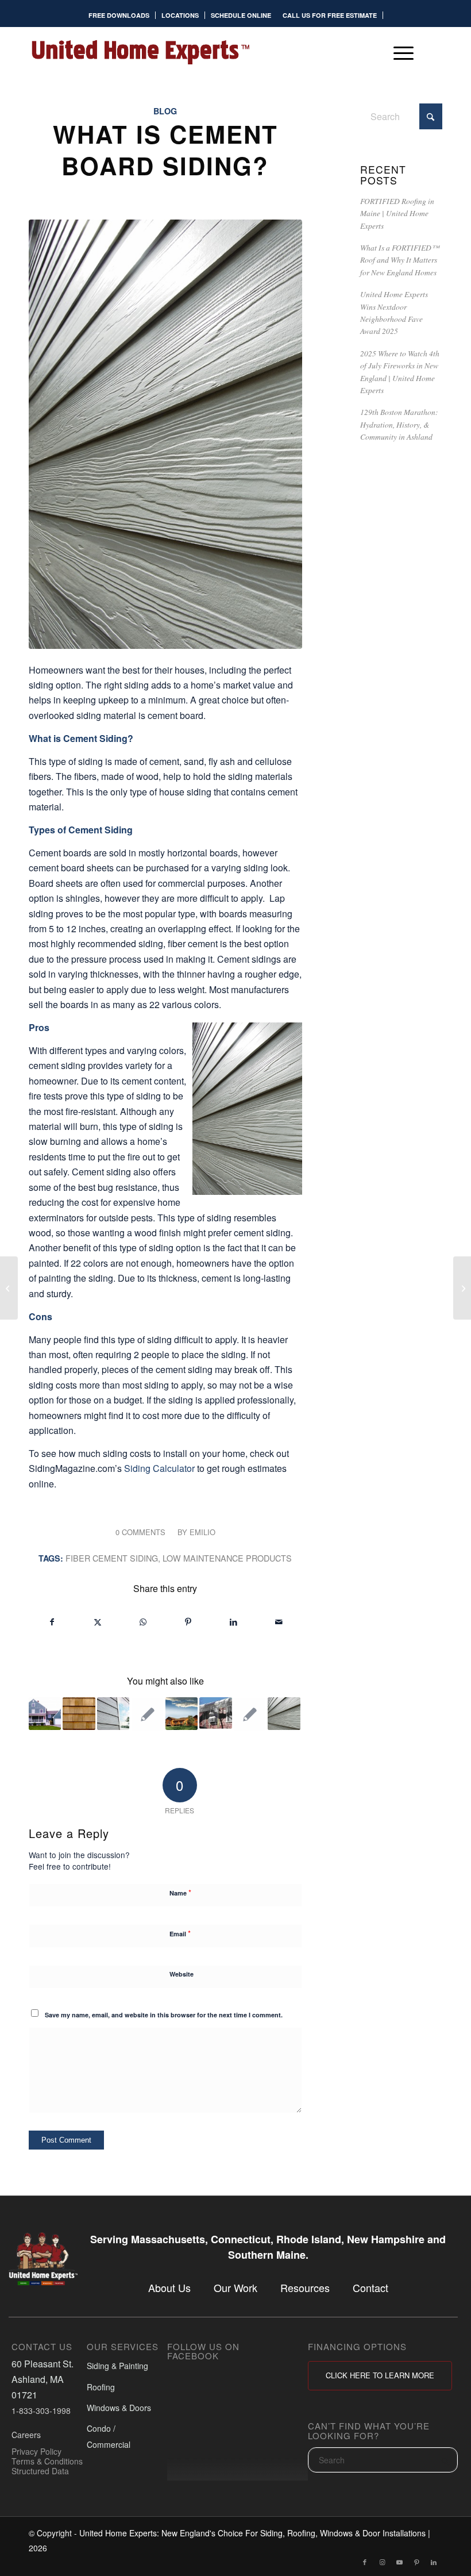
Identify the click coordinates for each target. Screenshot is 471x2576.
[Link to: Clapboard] (147, 1714)
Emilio (202, 1532)
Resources (305, 2287)
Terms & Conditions (47, 2461)
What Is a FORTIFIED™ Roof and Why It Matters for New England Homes (400, 260)
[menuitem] (119, 15)
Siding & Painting (117, 2366)
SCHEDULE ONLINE (241, 15)
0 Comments (140, 1532)
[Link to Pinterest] (416, 2562)
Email (180, 1933)
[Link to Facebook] (365, 2562)
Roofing (101, 2386)
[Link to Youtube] (399, 2562)
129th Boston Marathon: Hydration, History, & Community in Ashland (399, 424)
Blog (165, 111)
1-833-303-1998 (41, 2410)
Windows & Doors (119, 2408)
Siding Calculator (159, 1468)
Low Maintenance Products (227, 1558)
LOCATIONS (180, 15)
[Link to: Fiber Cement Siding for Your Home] (182, 1713)
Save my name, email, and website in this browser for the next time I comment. (164, 2015)
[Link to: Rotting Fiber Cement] (284, 1713)
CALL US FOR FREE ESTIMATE (330, 15)
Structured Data (40, 2470)
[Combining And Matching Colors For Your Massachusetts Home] (462, 1288)
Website (182, 1974)
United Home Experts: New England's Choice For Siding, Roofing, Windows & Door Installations (252, 2533)
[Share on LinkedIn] (234, 1622)
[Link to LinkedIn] (434, 2562)
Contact (370, 2287)
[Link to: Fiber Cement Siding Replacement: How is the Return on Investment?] (250, 1714)
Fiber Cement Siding (112, 1558)
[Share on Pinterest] (188, 1622)
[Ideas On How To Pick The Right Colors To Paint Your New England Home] (9, 1288)
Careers (26, 2435)
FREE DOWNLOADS (119, 15)
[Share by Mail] (279, 1622)
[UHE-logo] (140, 52)
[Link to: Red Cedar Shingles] (79, 1713)
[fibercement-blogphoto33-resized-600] (165, 434)
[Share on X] (98, 1622)
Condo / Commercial (109, 2436)
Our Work (235, 2287)
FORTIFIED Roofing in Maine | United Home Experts (397, 213)
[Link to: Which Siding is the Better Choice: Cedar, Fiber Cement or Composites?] (45, 1713)
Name (180, 1892)
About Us (169, 2287)
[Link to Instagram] (382, 2562)
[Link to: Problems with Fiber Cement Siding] (113, 1713)
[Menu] (398, 52)
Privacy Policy (36, 2451)
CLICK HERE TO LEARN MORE (380, 2375)
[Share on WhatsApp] (143, 1622)
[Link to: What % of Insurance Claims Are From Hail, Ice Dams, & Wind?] (215, 1713)
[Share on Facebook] (52, 1622)
